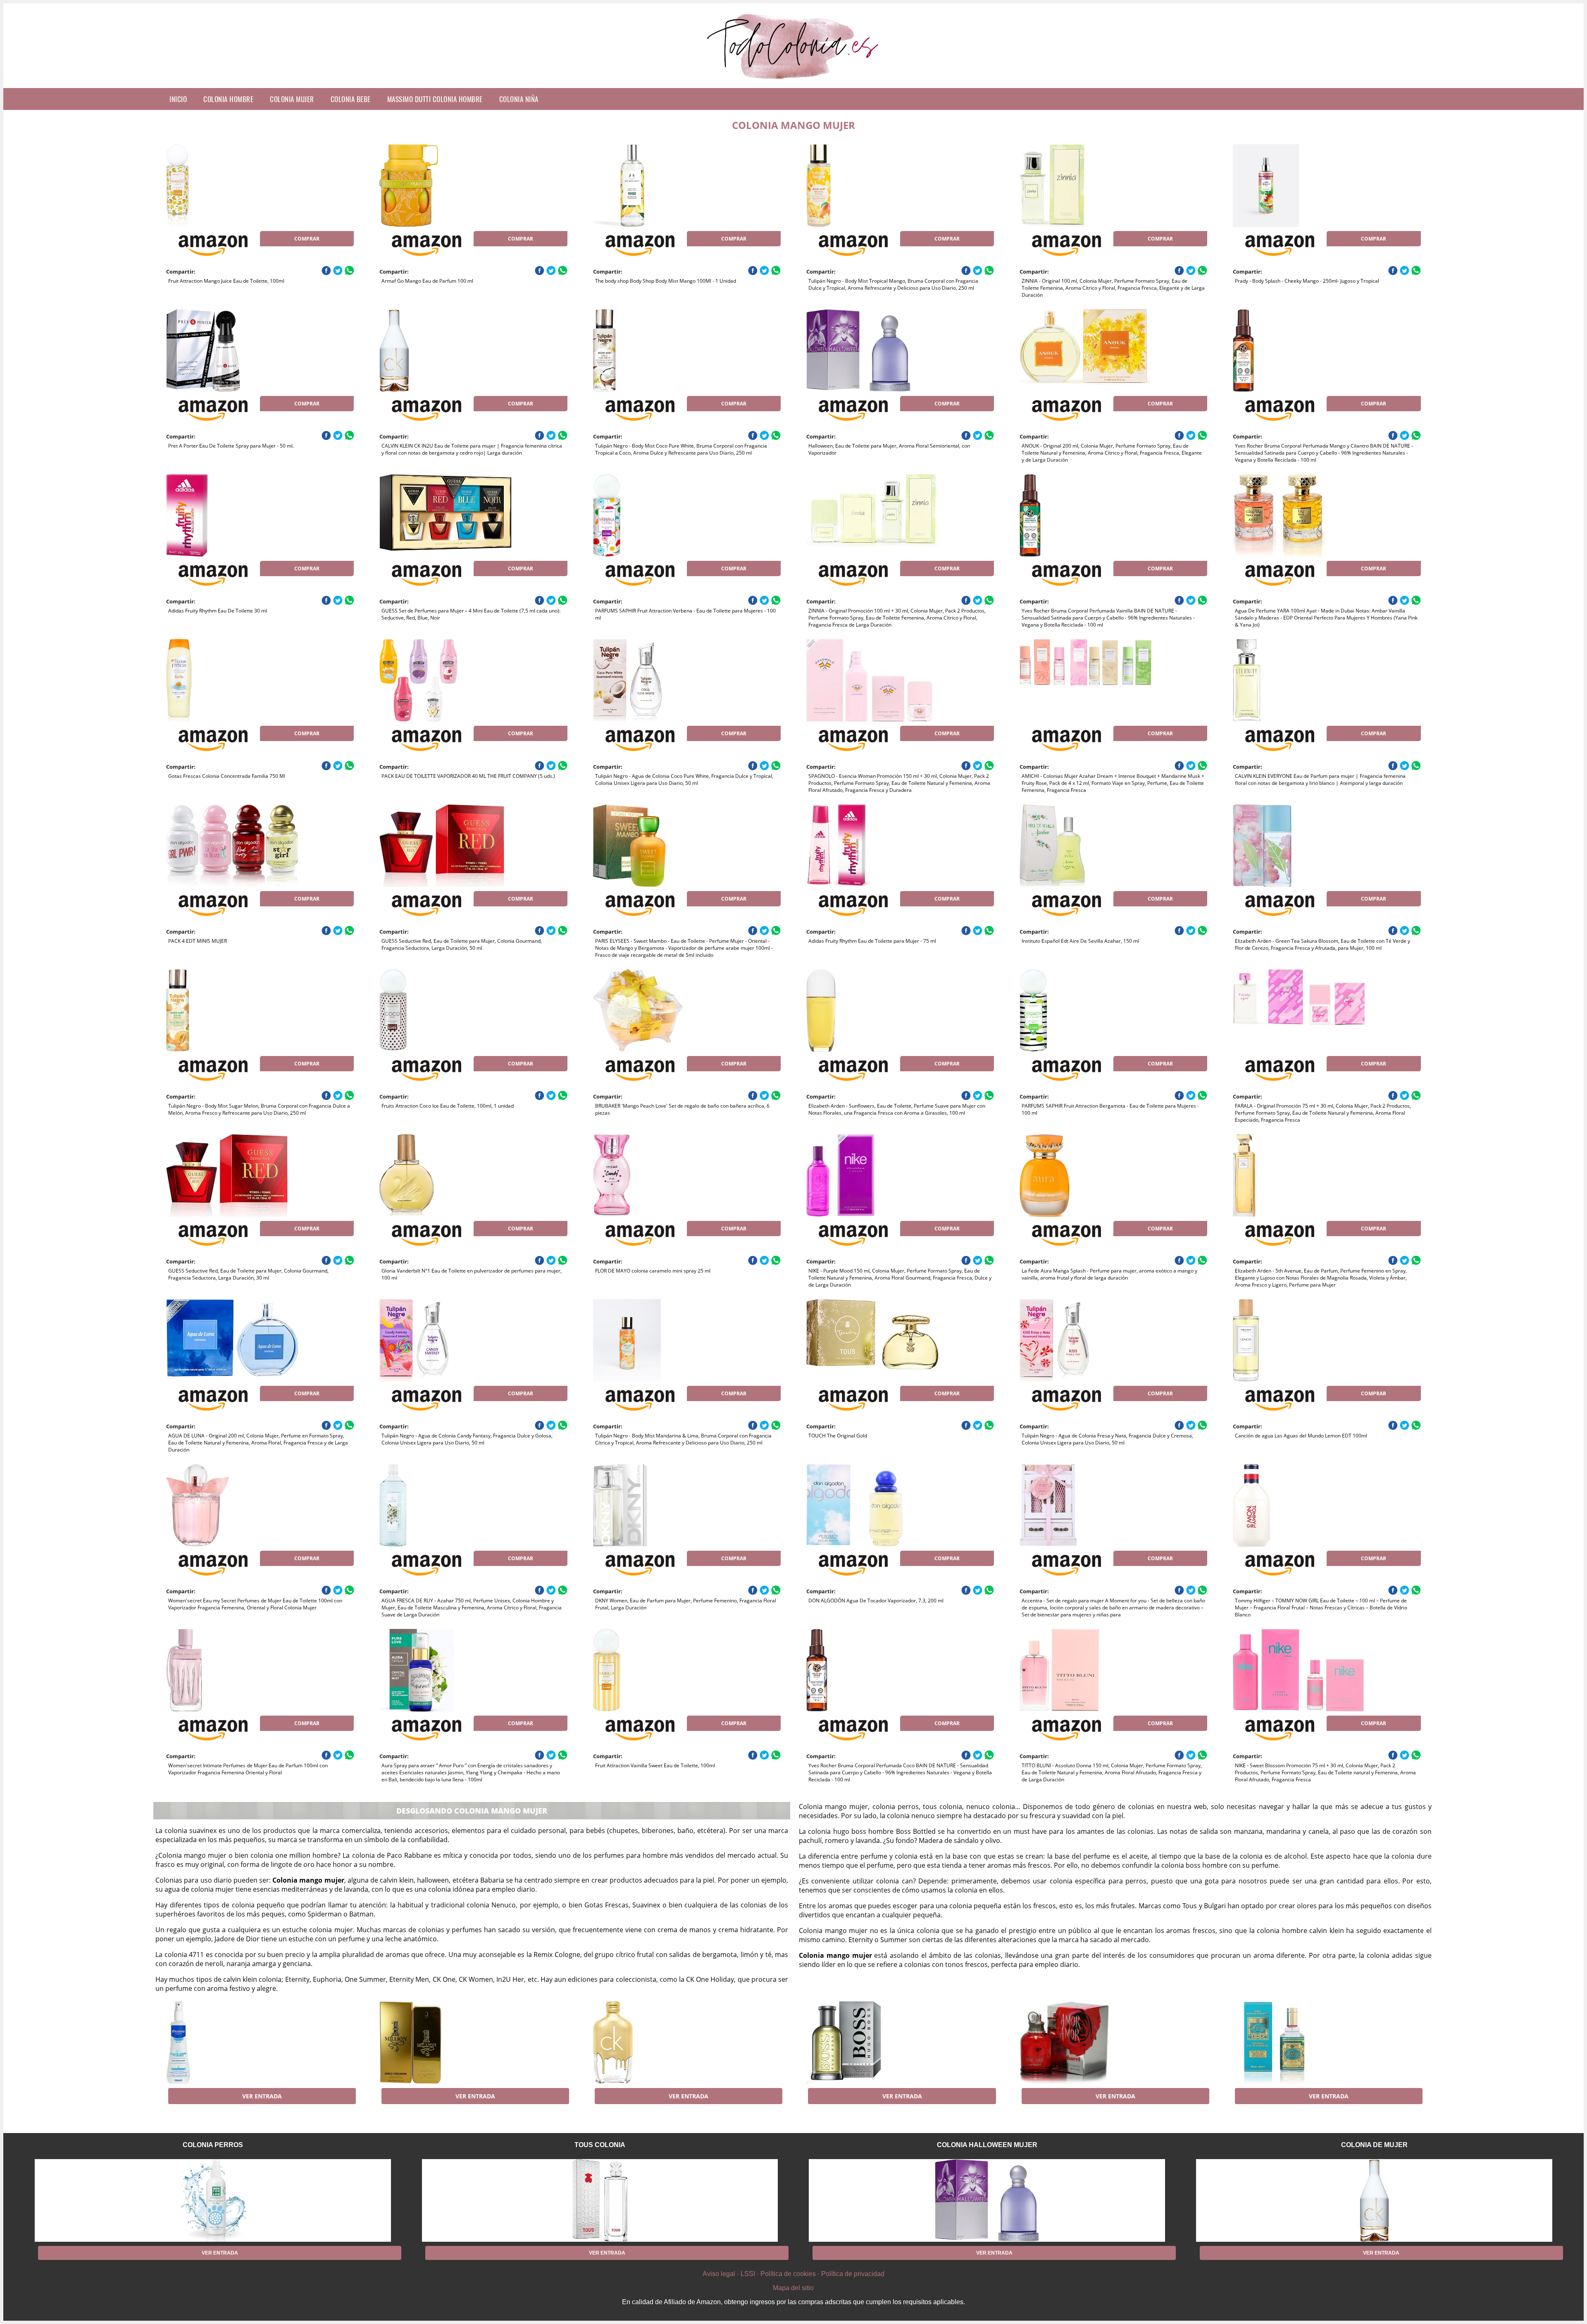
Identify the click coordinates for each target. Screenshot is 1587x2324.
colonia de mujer (1374, 2145)
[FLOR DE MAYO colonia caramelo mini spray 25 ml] (659, 1175)
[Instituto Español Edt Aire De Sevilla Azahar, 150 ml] (1086, 846)
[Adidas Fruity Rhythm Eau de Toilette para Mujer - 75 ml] (872, 846)
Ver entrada (262, 2096)
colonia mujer (292, 99)
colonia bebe (351, 99)
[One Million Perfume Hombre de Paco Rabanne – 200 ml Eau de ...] (446, 2043)
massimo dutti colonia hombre (435, 99)
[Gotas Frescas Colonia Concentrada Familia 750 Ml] (232, 680)
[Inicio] (794, 81)
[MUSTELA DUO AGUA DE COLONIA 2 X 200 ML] (232, 2043)
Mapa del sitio (793, 2288)
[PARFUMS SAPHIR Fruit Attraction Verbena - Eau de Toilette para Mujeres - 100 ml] (659, 515)
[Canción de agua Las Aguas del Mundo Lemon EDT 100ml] (1299, 1340)
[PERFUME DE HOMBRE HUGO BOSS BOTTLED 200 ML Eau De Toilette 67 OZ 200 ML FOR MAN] (872, 2043)
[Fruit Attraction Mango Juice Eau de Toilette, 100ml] (232, 186)
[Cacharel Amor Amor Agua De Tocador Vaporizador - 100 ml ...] (1086, 2043)
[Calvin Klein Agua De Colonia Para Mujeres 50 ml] (659, 2043)
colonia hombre (228, 99)
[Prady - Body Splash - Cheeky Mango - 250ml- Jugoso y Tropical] (1299, 186)
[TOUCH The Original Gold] (872, 1340)
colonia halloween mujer (987, 2145)
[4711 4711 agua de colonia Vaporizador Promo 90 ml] (1299, 2043)
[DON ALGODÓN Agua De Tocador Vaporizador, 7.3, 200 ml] (872, 1505)
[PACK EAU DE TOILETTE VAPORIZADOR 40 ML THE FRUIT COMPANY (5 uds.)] (446, 680)
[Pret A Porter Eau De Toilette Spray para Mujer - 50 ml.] (232, 350)
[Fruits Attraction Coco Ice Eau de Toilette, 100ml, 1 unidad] (446, 1011)
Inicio (178, 99)
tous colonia (600, 2145)
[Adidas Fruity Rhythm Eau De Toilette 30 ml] (232, 515)
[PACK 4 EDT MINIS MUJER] (232, 846)
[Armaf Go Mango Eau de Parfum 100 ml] (446, 186)
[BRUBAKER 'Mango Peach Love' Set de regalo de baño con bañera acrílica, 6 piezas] (659, 1011)
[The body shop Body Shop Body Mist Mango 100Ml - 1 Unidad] (659, 186)
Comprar (307, 239)
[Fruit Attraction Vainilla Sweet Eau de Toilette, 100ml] (659, 1670)
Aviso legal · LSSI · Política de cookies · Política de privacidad (793, 2274)
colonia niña (519, 99)
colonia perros (213, 2145)
